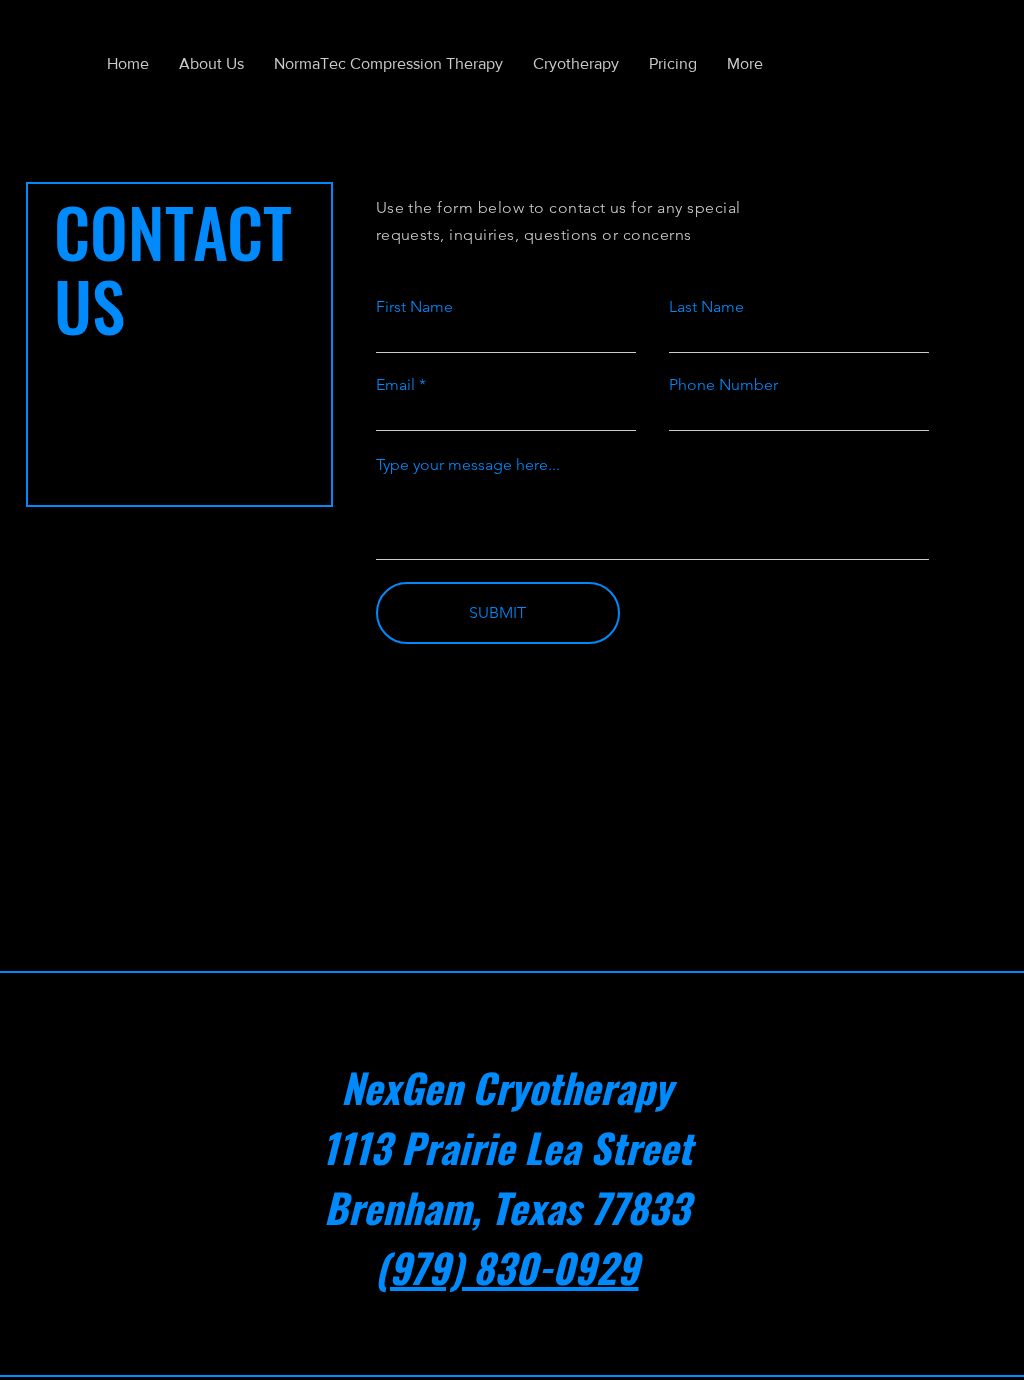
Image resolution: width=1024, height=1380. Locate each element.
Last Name (706, 307)
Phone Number (723, 385)
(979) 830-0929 (507, 1267)
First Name (414, 307)
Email (395, 385)
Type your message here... (468, 465)
